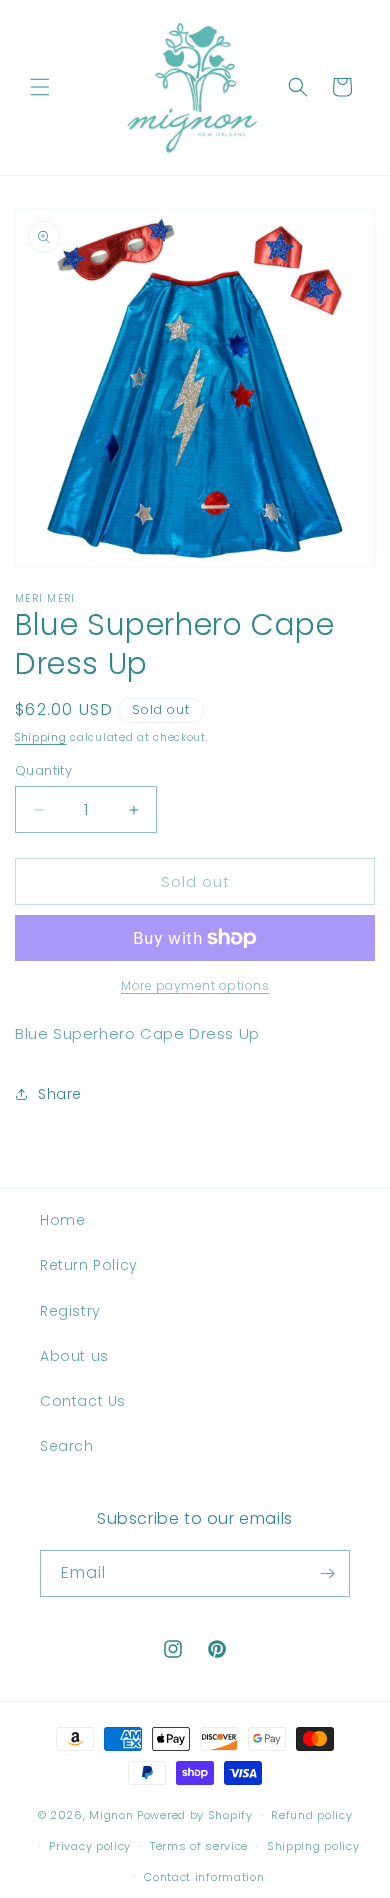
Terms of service (199, 1846)
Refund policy (311, 1815)
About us (74, 1356)
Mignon (113, 1815)
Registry (70, 1311)
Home (62, 1220)
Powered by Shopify (195, 1815)
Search (67, 1446)
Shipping (41, 737)
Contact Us (83, 1401)
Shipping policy (313, 1846)
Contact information (204, 1877)
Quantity (43, 770)
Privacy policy (90, 1846)
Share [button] (60, 1094)
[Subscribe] (327, 1573)
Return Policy (89, 1265)
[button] (40, 87)
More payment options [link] (195, 985)
